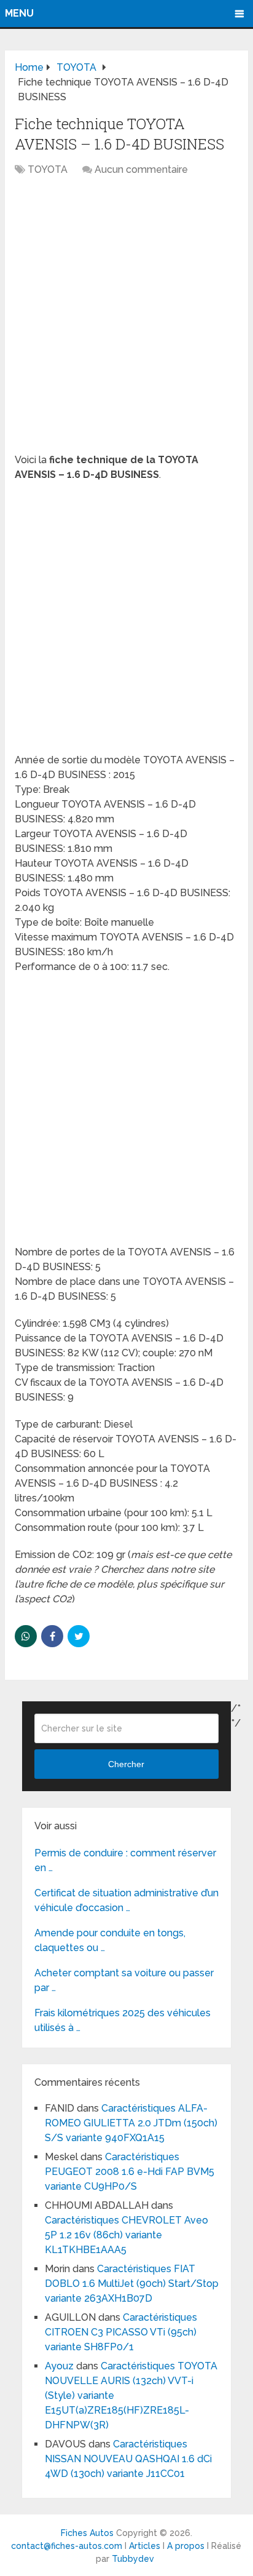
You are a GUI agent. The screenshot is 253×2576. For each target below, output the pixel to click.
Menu (19, 13)
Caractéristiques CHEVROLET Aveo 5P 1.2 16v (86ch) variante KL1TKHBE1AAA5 (126, 2235)
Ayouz (59, 2366)
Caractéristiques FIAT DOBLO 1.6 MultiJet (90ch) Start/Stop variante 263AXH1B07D (132, 2284)
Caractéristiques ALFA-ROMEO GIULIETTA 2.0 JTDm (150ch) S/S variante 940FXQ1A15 (131, 2123)
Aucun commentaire (141, 169)
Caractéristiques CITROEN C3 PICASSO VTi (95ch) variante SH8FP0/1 (121, 2332)
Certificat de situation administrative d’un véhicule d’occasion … (126, 1900)
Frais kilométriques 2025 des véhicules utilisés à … (123, 2020)
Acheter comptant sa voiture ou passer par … (124, 1980)
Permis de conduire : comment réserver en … (125, 1860)
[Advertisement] (126, 321)
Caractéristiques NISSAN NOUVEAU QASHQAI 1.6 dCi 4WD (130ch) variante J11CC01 (128, 2459)
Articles (145, 2546)
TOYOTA (48, 169)
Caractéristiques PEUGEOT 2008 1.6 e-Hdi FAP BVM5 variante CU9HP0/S (130, 2172)
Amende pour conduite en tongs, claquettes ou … (110, 1940)
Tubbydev (133, 2559)
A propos (186, 2546)
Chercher (126, 1764)
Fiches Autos (87, 2533)
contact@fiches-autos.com (67, 2546)
